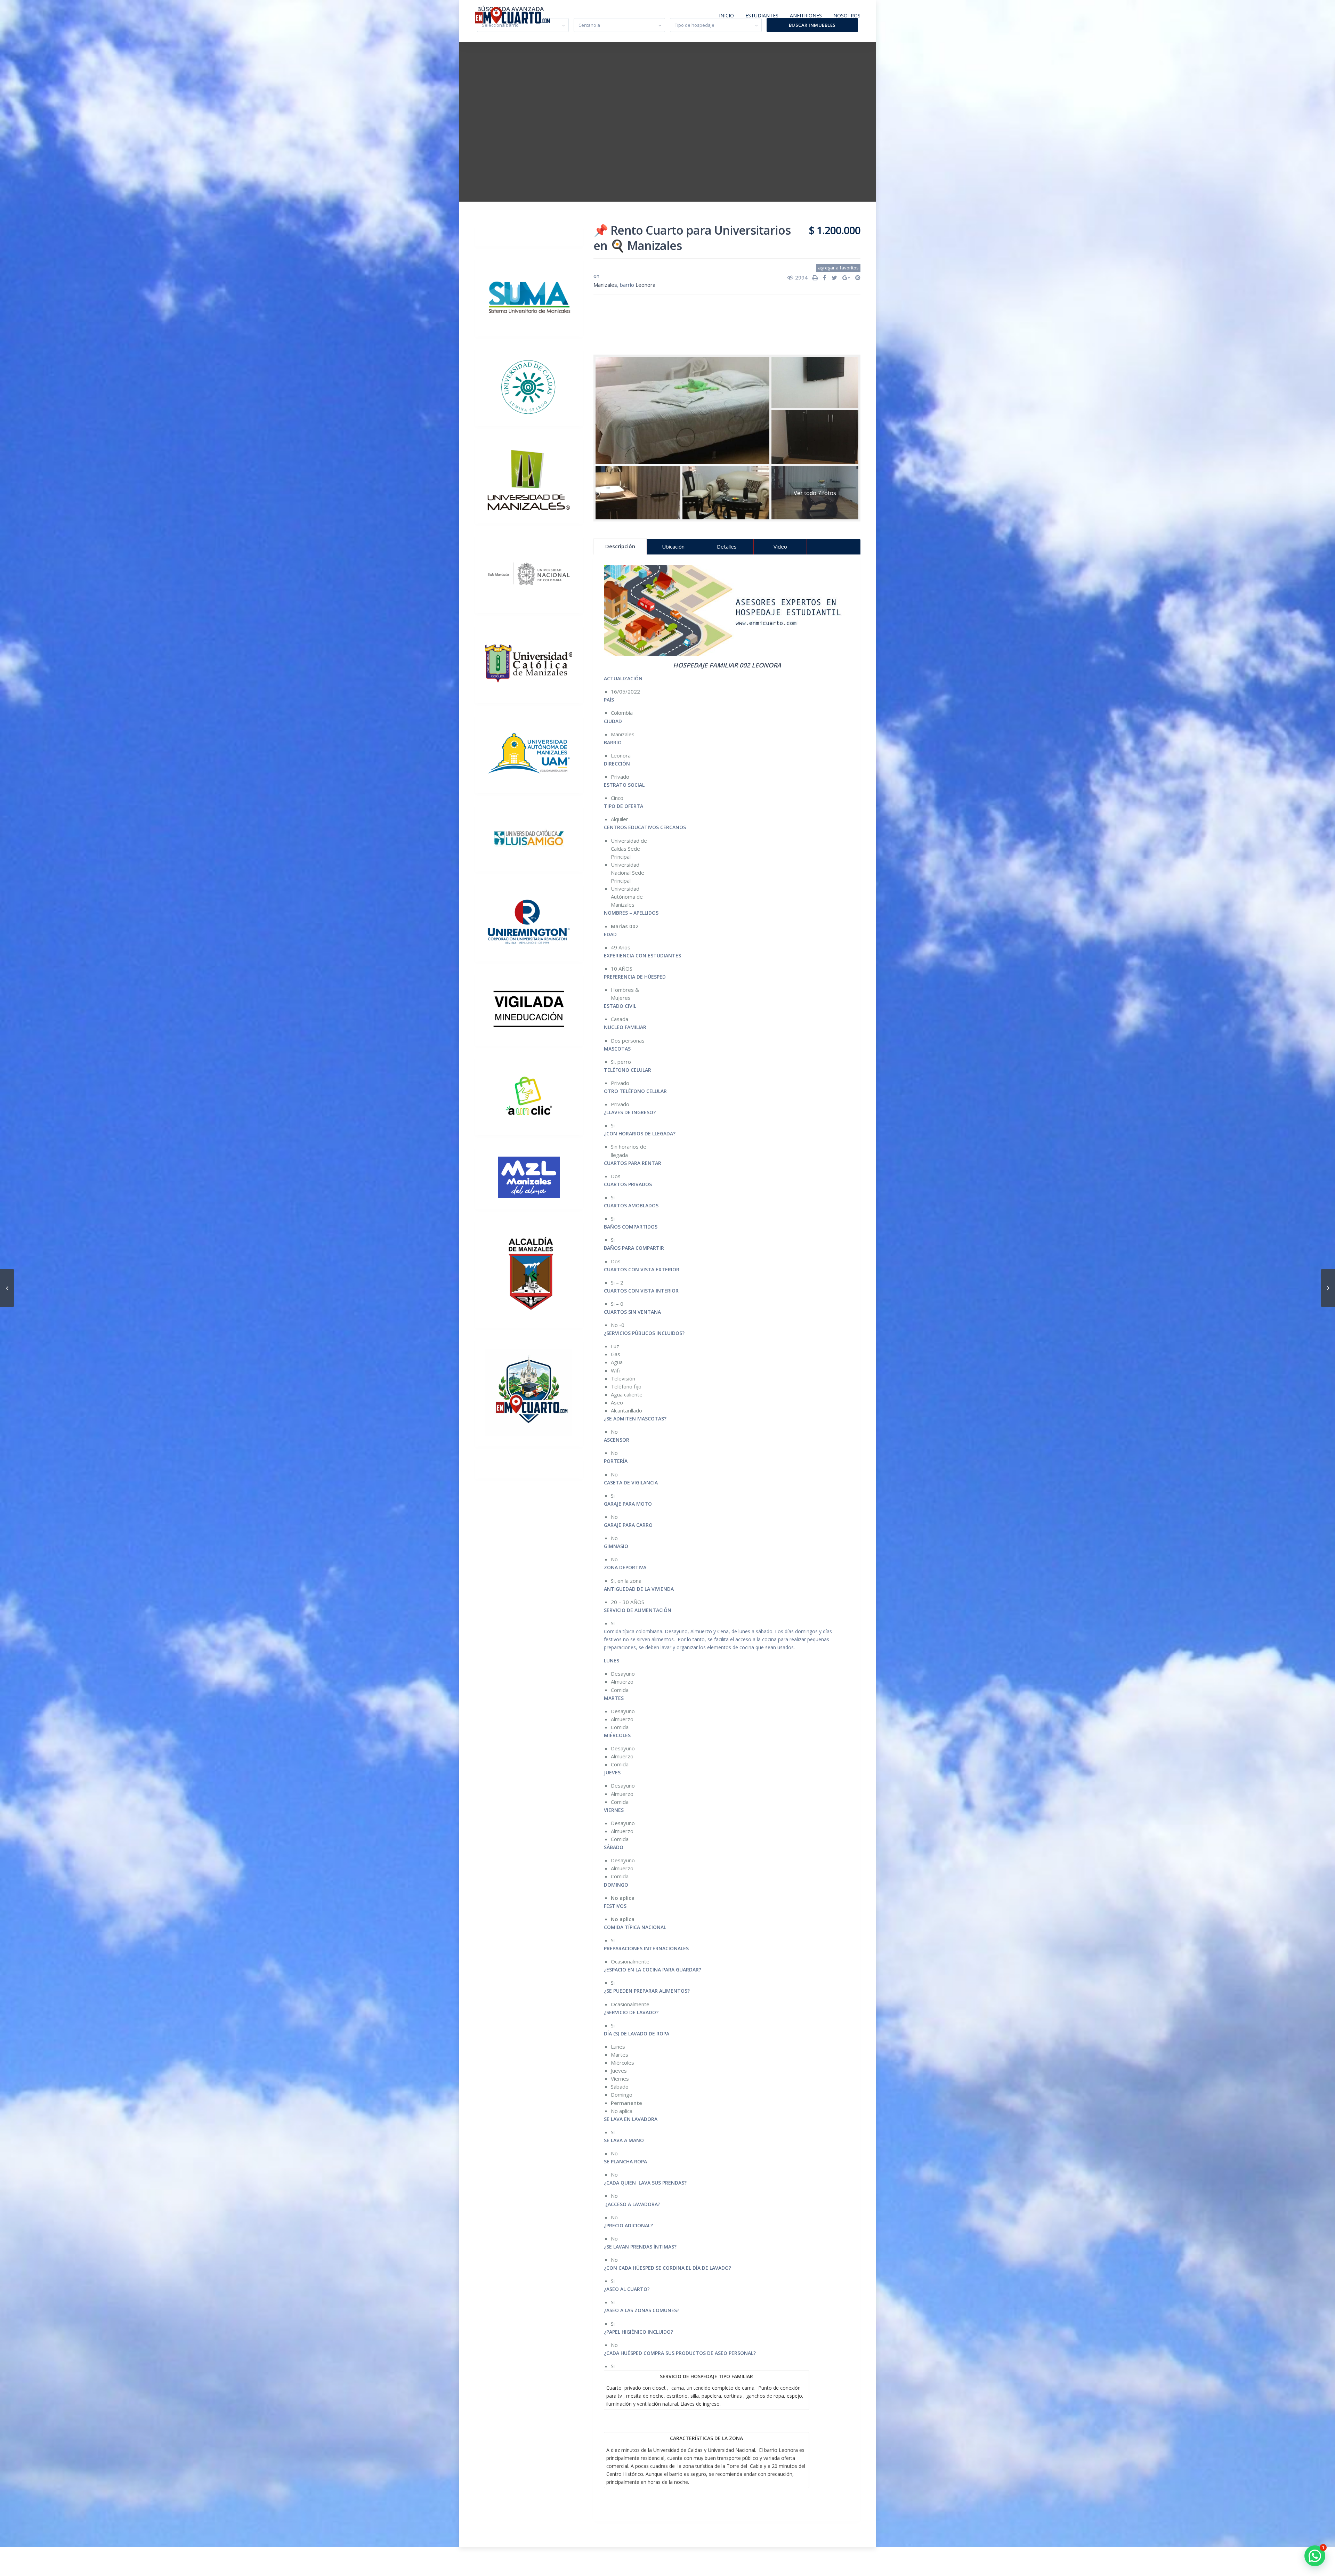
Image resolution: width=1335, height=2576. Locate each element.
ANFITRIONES (806, 15)
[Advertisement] (727, 321)
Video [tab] (780, 546)
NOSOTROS (847, 15)
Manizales (605, 285)
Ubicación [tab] (673, 546)
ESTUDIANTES (762, 15)
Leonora (645, 285)
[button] (1315, 2556)
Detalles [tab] (727, 546)
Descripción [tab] (620, 546)
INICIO (726, 15)
